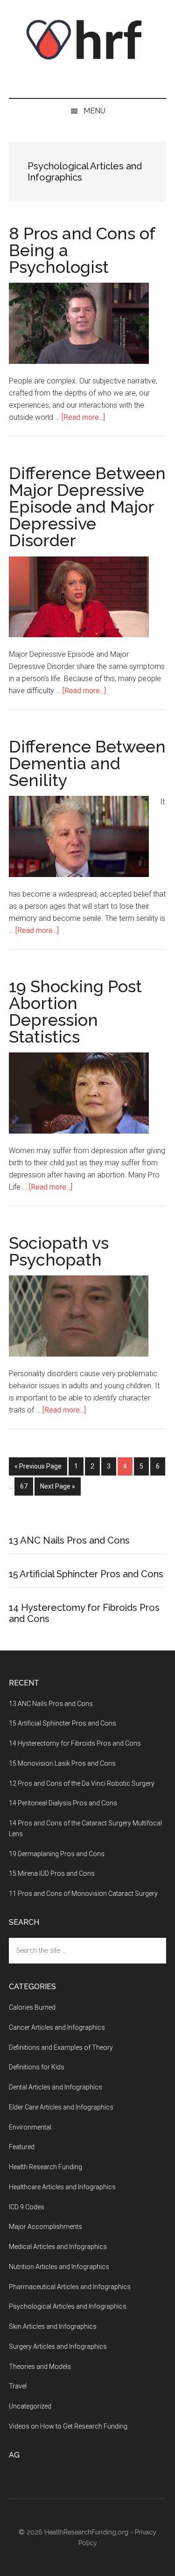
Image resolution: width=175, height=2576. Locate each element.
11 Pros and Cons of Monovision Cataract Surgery (83, 1894)
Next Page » (58, 1486)
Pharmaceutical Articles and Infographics (70, 2287)
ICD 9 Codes (27, 2207)
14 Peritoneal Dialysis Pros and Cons (63, 1803)
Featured (22, 2147)
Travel (18, 2386)
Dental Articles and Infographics (56, 2087)
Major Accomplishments (45, 2227)
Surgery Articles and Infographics (58, 2346)
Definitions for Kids (37, 2067)
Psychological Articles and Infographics (68, 2306)
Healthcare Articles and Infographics (62, 2187)
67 (27, 1486)
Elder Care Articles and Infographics (61, 2107)
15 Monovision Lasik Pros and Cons (62, 1763)
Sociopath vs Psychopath (59, 1251)
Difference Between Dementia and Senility (87, 763)
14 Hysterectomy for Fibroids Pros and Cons (75, 1743)
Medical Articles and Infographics (58, 2247)
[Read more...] (83, 417)
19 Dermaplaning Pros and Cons (57, 1854)
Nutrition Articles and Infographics (59, 2267)
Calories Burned (32, 2007)
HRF (88, 40)
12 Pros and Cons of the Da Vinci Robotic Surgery (82, 1783)
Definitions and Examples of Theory (61, 2047)
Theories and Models (40, 2367)
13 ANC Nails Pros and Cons (69, 1540)
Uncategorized (30, 2406)
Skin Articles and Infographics (53, 2326)
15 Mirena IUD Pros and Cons (52, 1873)
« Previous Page (38, 1466)
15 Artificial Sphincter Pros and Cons (86, 1574)
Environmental (30, 2127)
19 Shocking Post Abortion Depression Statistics (75, 1011)
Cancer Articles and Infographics (57, 2027)
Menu (94, 111)
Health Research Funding (45, 2167)
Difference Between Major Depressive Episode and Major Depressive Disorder (87, 507)
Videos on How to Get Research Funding (68, 2426)
